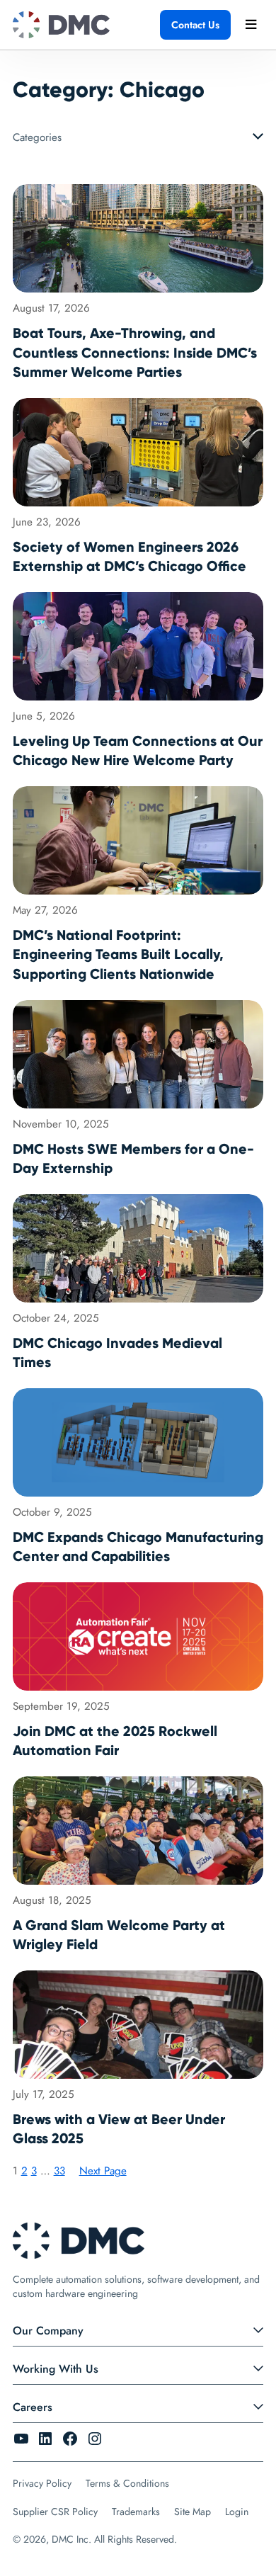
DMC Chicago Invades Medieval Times (117, 1353)
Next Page (103, 2171)
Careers (33, 2407)
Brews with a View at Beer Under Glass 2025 (119, 2129)
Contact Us (195, 25)
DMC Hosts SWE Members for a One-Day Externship (133, 1159)
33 (59, 2171)
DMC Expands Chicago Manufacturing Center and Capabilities (138, 1547)
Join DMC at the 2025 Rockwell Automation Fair (115, 1741)
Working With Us (56, 2369)
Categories (37, 137)
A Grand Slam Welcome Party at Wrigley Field (119, 1935)
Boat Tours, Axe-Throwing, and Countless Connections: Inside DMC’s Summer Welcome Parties (135, 353)
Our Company (48, 2331)
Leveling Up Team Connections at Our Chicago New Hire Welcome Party (138, 751)
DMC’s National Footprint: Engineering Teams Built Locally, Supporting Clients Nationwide (118, 955)
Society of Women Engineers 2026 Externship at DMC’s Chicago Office (130, 557)
